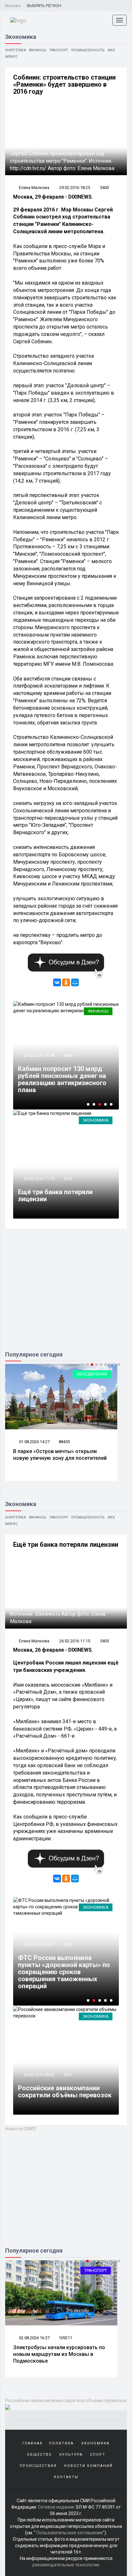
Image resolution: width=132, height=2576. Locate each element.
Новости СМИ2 (21, 2129)
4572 (68, 1944)
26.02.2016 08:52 (39, 2075)
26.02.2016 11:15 (39, 1179)
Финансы (38, 50)
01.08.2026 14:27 (34, 1442)
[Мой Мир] (75, 982)
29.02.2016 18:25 (75, 188)
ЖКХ (111, 50)
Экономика (96, 1120)
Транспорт (59, 50)
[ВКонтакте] (57, 982)
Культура (71, 2455)
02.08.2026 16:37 (34, 2338)
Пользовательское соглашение (70, 2533)
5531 (68, 2075)
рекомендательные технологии (66, 2565)
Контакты (66, 2477)
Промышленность (88, 50)
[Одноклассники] (66, 982)
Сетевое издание (56, 2507)
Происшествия (38, 2466)
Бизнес (11, 57)
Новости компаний (88, 2466)
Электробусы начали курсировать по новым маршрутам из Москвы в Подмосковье (59, 2354)
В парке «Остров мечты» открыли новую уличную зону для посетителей (60, 1455)
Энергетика (16, 50)
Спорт (98, 2455)
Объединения (92, 1374)
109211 (65, 2338)
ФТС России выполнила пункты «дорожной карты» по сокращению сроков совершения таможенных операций (64, 1972)
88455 (64, 1442)
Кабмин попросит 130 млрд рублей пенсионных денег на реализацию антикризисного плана (62, 1079)
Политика (61, 2443)
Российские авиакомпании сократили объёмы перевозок (65, 2092)
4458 (68, 1055)
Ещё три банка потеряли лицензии (55, 1195)
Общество (39, 2455)
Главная (33, 2443)
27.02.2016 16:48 (39, 1055)
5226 (68, 1179)
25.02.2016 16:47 (39, 1944)
